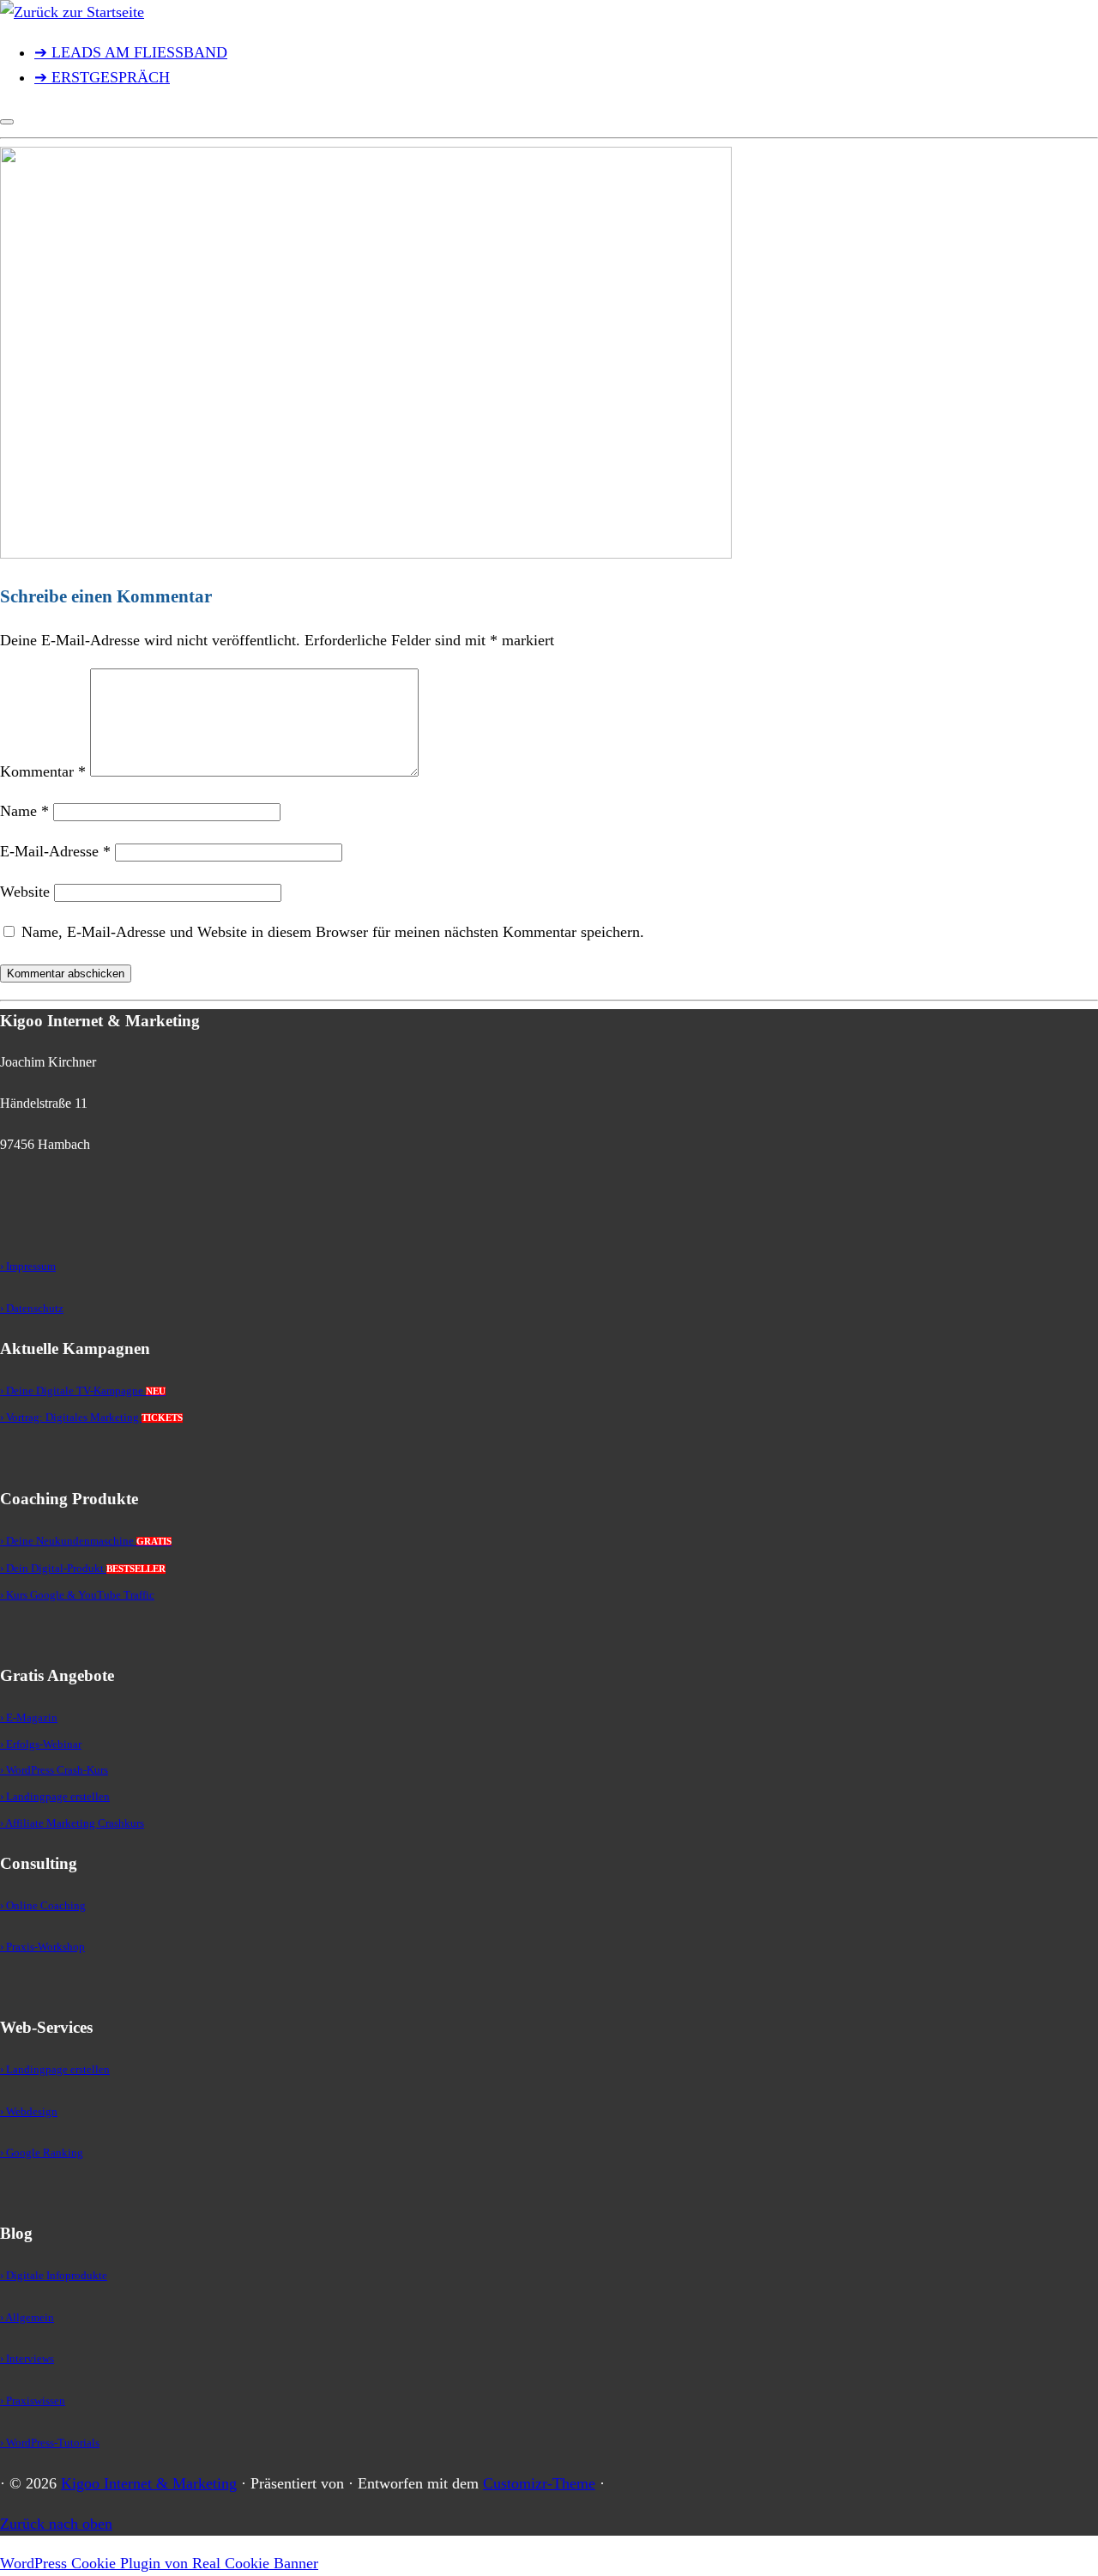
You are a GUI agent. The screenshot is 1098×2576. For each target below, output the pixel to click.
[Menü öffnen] (7, 122)
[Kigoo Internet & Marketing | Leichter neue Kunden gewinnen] (72, 12)
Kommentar (43, 771)
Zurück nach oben (56, 2524)
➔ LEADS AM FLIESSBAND (131, 52)
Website (25, 892)
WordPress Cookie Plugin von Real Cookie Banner (159, 2563)
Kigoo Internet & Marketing (149, 2483)
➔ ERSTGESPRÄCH (102, 77)
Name (24, 811)
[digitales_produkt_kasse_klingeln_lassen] (366, 553)
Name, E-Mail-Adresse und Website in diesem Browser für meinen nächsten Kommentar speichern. (333, 932)
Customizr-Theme (539, 2483)
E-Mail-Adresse (55, 851)
